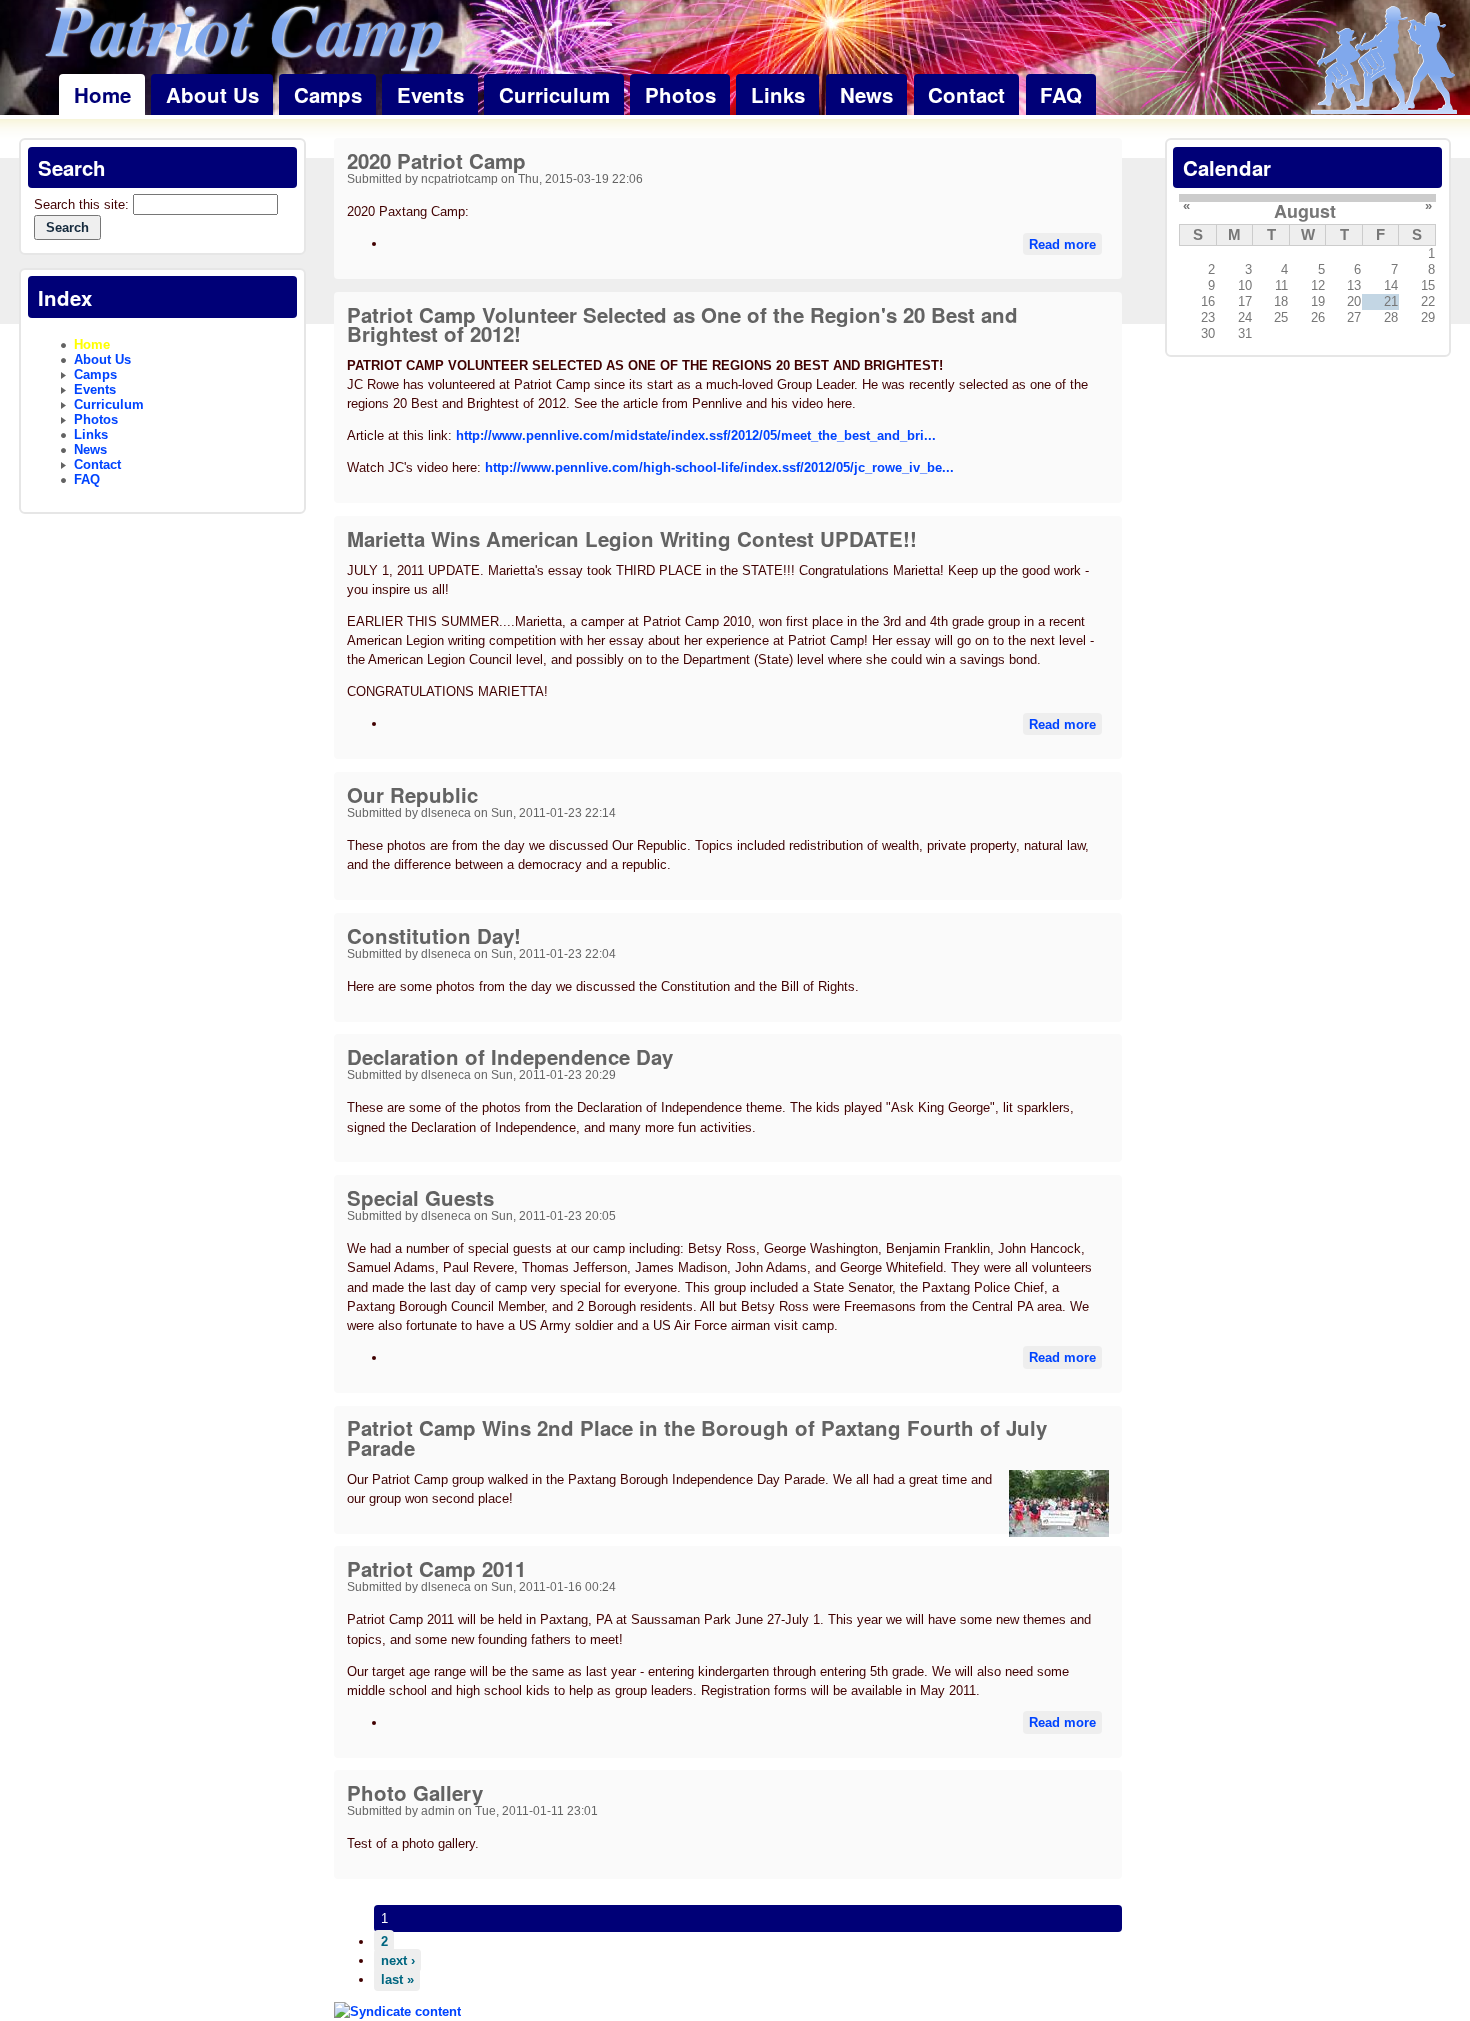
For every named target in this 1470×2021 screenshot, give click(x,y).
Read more (1062, 243)
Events (430, 94)
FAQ (1061, 94)
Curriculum (554, 94)
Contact (966, 94)
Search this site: (83, 204)
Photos (680, 94)
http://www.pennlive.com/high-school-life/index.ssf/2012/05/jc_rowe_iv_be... (719, 467)
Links (778, 94)
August (1305, 211)
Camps (328, 94)
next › (398, 1960)
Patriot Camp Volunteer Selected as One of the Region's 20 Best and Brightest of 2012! (682, 324)
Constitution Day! (434, 935)
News (866, 94)
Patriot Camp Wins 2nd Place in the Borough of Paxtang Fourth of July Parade (697, 1437)
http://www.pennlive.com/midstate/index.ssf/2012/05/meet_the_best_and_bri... (696, 435)
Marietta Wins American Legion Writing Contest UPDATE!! (632, 538)
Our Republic (412, 794)
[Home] (1384, 61)
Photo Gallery (415, 1792)
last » (397, 1979)
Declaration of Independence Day (510, 1056)
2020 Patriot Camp (436, 160)
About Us (212, 94)
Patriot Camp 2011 (436, 1568)
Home (102, 94)
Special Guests (420, 1197)
